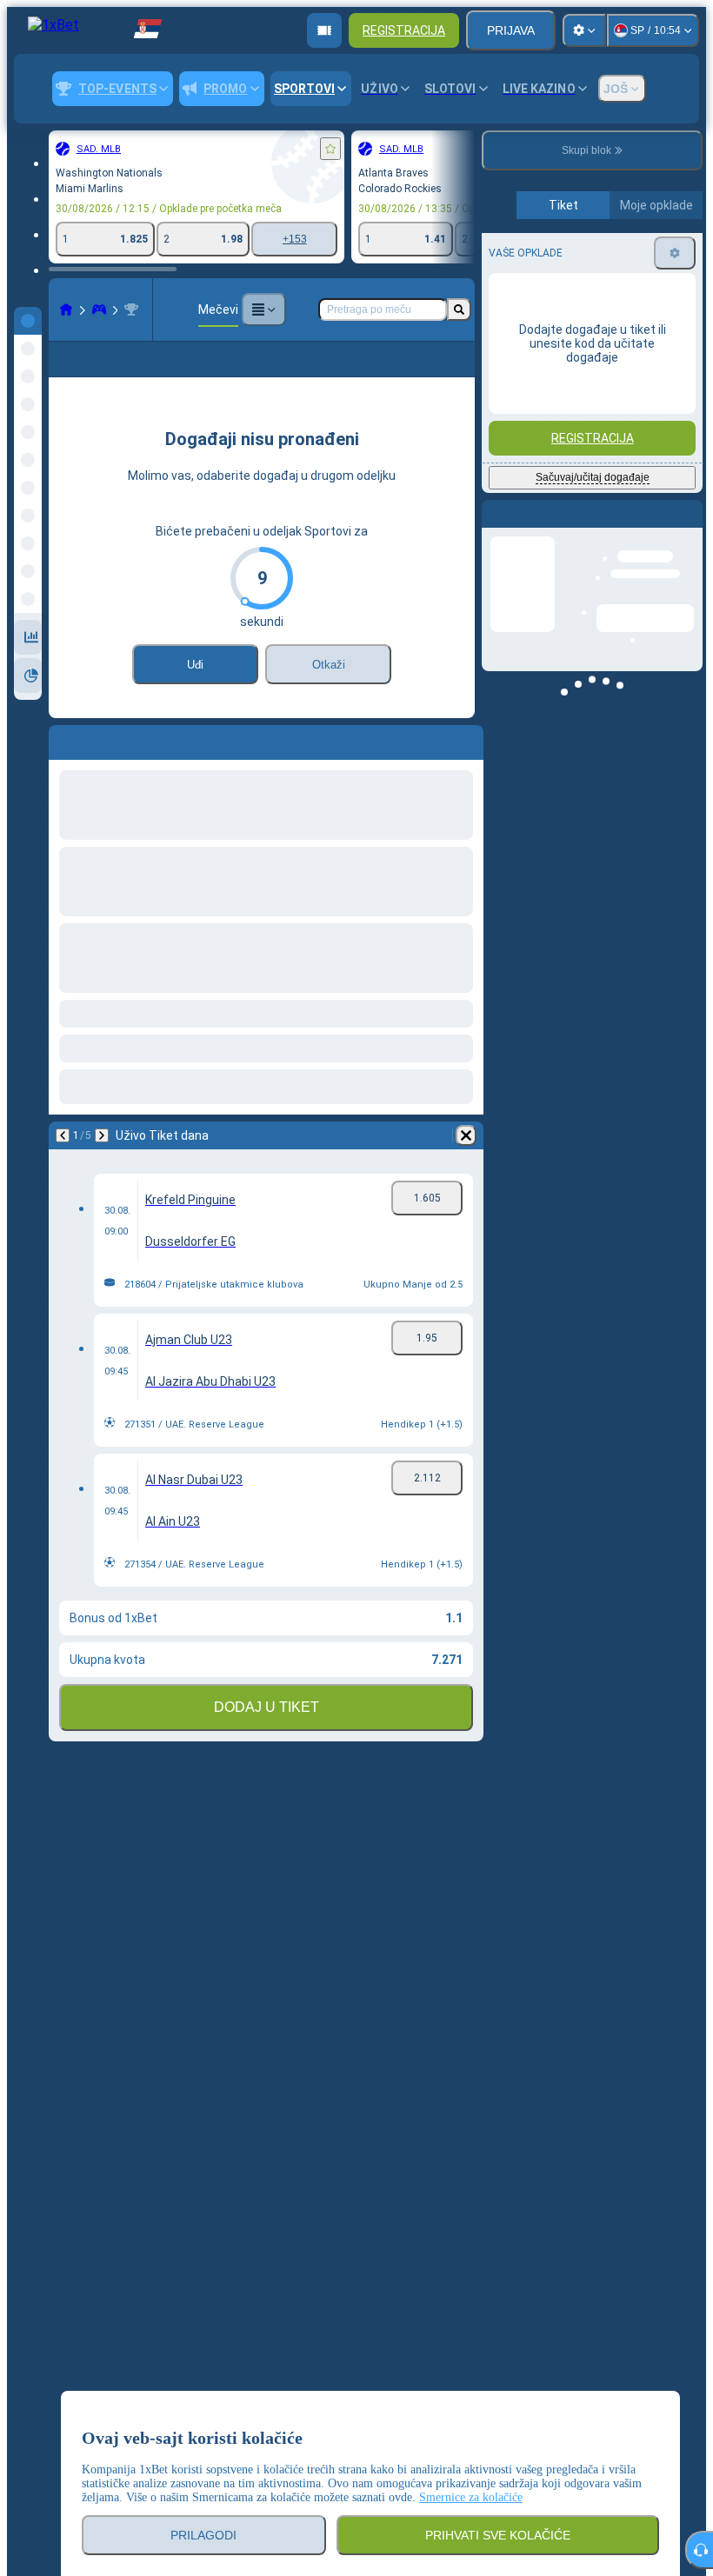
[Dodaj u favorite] (330, 149)
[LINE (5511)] (66, 310)
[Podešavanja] (584, 30)
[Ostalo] (263, 310)
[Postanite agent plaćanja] (324, 30)
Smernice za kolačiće (471, 2497)
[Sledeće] (108, 767)
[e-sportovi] (99, 310)
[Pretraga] (459, 310)
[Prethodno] (63, 767)
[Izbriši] (466, 767)
